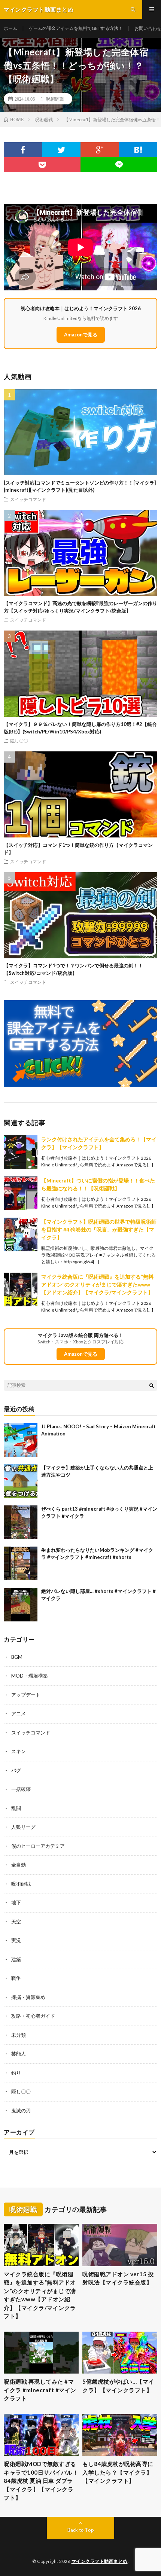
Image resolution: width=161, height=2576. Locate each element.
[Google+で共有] (100, 150)
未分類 (19, 2035)
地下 (16, 1902)
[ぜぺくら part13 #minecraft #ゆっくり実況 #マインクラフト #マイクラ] (21, 1522)
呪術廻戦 (55, 99)
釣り (16, 2073)
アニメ (19, 1713)
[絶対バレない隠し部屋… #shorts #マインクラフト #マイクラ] (21, 1605)
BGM (17, 1657)
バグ (16, 1770)
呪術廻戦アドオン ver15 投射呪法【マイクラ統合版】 (118, 2278)
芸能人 (19, 2054)
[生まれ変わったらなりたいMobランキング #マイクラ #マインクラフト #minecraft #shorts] (21, 1563)
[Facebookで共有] (23, 150)
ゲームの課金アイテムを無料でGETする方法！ (76, 28)
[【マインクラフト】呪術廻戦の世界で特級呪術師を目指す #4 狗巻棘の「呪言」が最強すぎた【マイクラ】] (21, 1234)
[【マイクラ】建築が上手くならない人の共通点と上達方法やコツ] (21, 1481)
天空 (16, 1922)
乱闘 (16, 1808)
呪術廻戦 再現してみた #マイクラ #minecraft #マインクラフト (40, 2390)
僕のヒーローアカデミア (38, 1846)
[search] (152, 1385)
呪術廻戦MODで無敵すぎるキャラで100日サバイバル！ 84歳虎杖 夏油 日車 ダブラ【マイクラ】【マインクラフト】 (41, 2481)
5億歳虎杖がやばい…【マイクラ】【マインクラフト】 (118, 2386)
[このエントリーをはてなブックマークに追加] (138, 150)
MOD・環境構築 (30, 1676)
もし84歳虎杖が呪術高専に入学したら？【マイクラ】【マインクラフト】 (118, 2472)
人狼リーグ (23, 1827)
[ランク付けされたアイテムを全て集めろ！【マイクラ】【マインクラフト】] (21, 1152)
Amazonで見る (81, 335)
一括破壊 (21, 1789)
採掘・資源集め (28, 1997)
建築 (16, 1959)
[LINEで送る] (119, 165)
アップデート (26, 1695)
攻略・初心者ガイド (33, 2016)
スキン (19, 1751)
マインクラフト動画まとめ (100, 2561)
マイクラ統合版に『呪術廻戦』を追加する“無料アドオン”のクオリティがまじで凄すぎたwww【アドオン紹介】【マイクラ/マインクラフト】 (97, 1284)
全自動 (19, 1865)
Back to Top (81, 2530)
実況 (16, 1940)
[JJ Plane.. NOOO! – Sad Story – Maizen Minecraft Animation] (21, 1440)
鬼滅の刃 (21, 2110)
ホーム (10, 28)
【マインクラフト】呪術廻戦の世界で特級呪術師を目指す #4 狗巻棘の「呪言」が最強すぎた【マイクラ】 (99, 1229)
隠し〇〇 (19, 741)
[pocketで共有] (42, 165)
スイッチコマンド (28, 499)
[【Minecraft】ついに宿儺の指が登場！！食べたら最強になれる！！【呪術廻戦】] (21, 1193)
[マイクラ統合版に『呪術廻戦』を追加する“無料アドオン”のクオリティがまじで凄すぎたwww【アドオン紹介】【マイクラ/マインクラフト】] (21, 1289)
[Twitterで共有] (62, 150)
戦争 (16, 1978)
